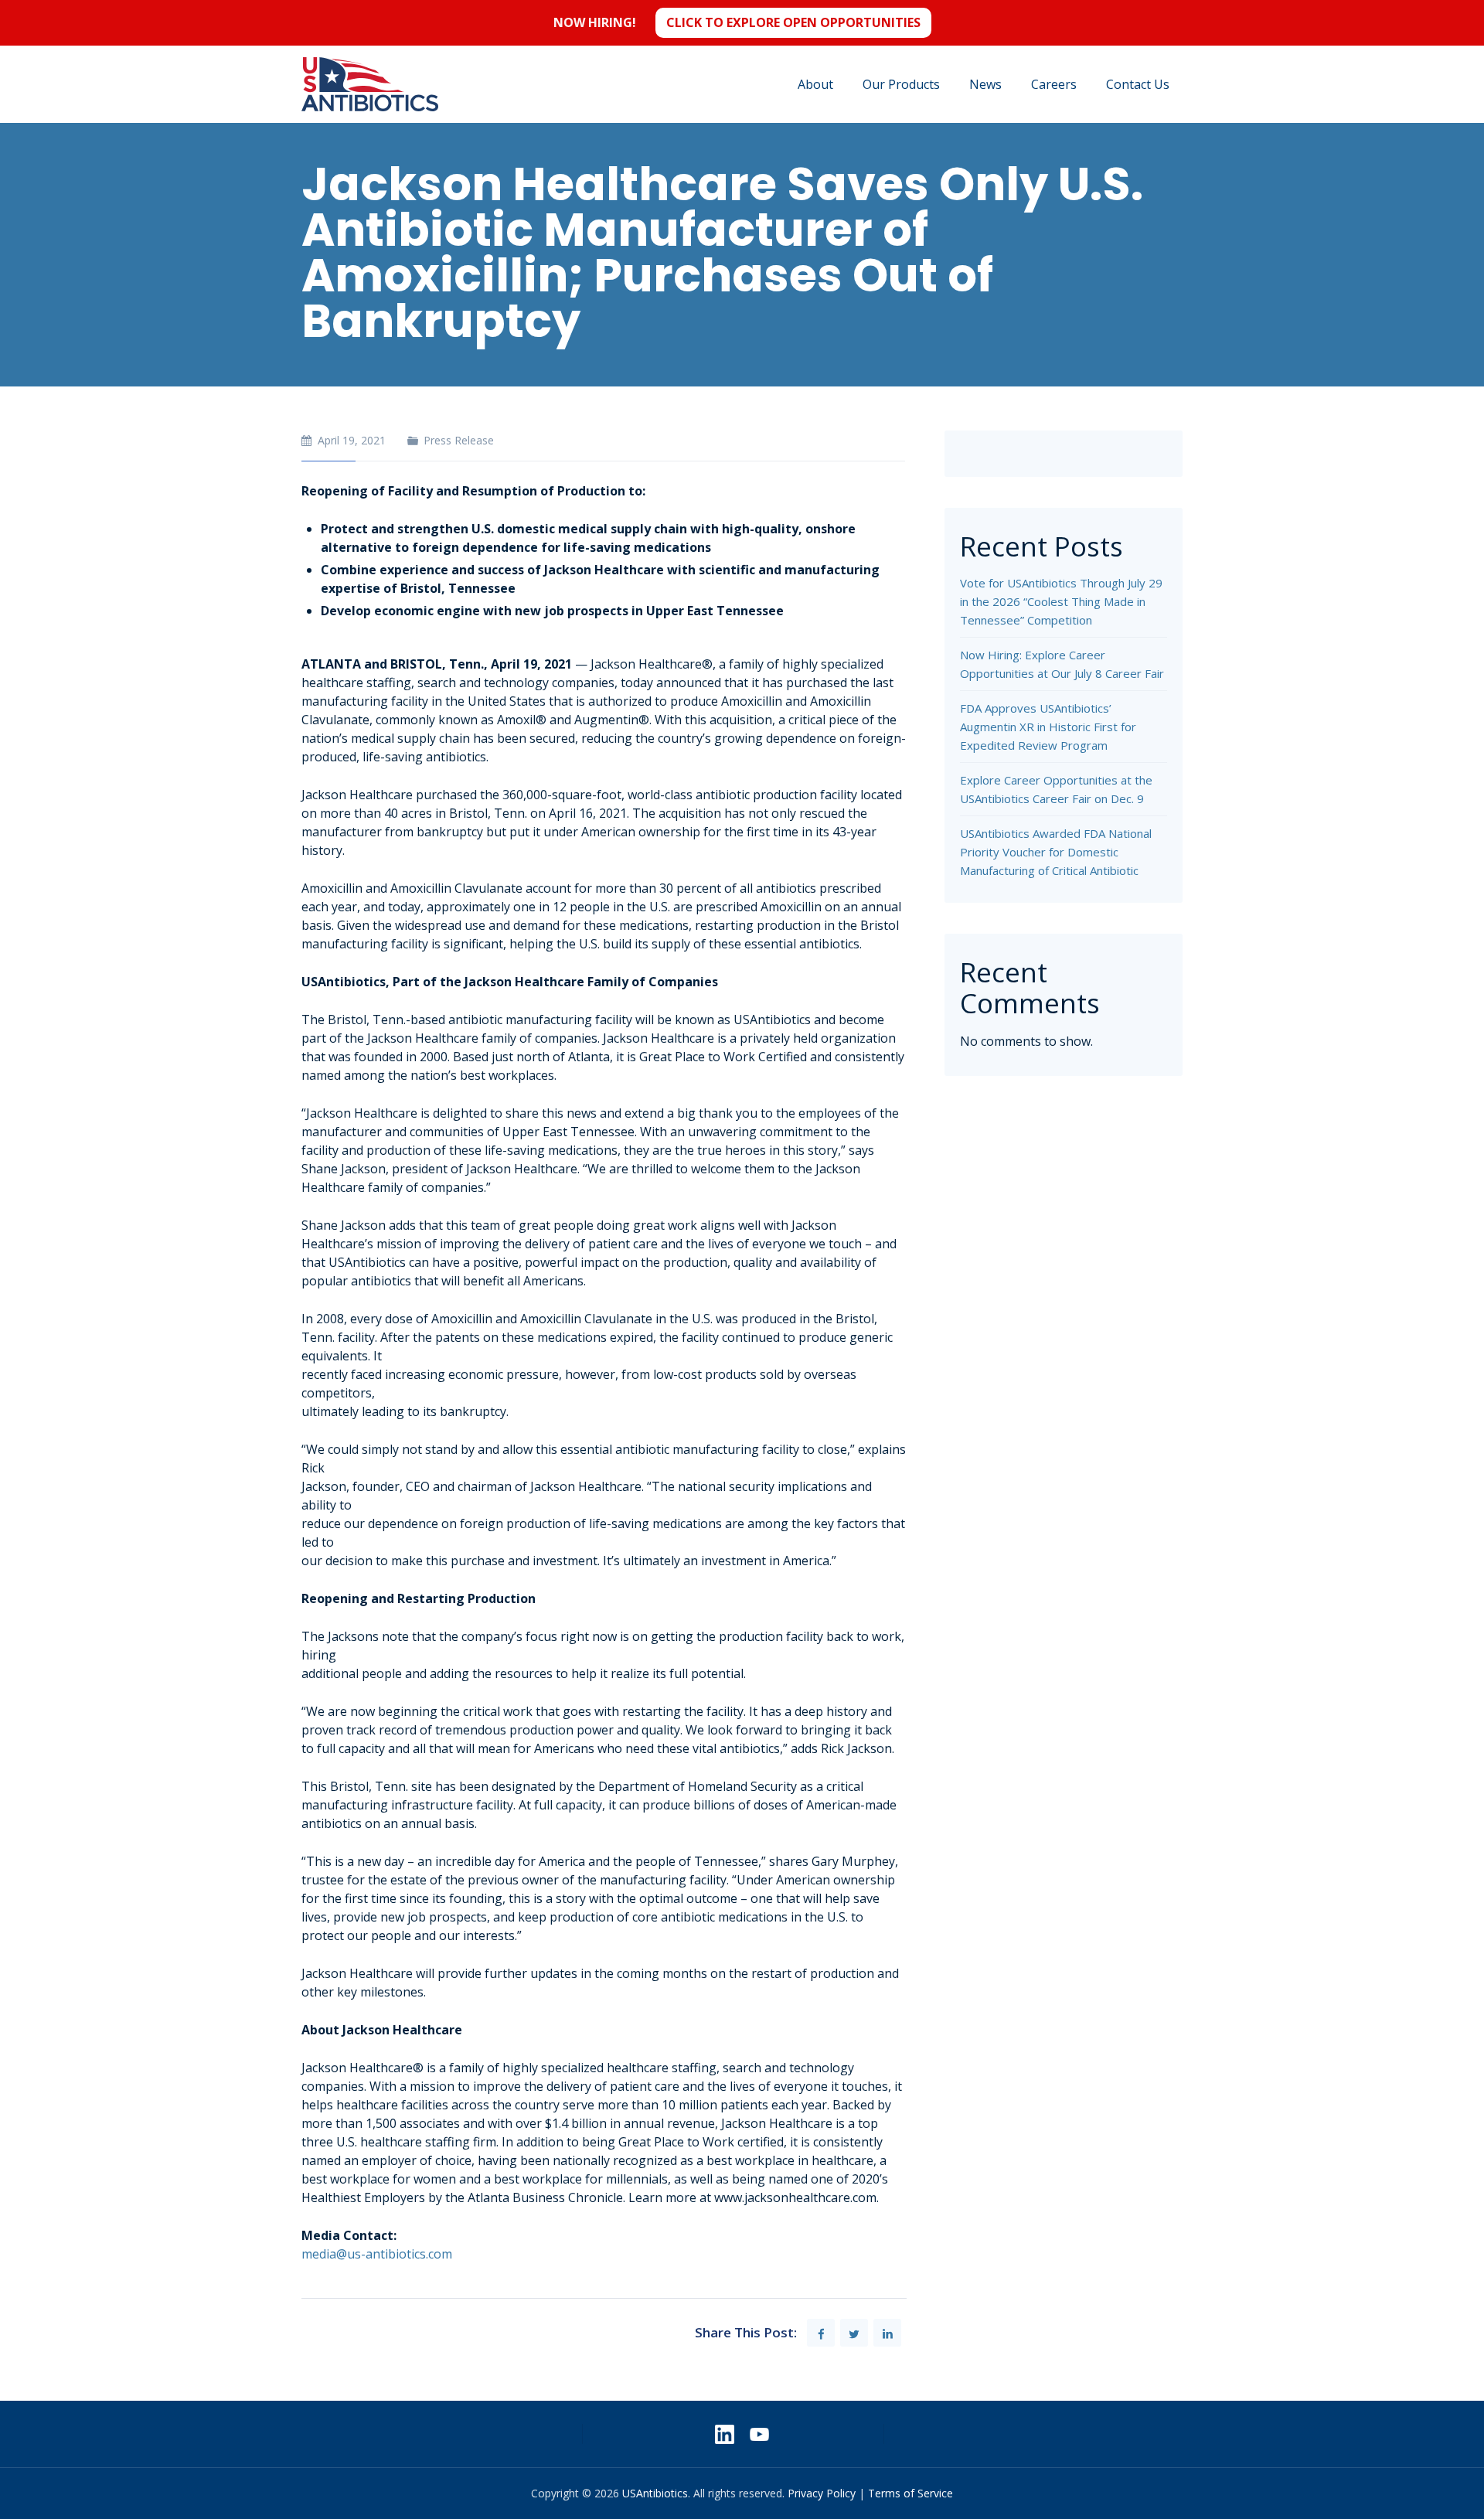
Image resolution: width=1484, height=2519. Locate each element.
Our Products (901, 84)
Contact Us (1138, 84)
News (985, 84)
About (815, 84)
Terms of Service (910, 2493)
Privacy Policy (822, 2493)
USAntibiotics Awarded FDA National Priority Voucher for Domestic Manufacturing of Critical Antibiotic (1056, 852)
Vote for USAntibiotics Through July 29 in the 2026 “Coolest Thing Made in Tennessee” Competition (1061, 601)
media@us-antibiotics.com (377, 2254)
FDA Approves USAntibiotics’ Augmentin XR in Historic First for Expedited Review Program (1048, 727)
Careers (1054, 84)
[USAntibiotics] (370, 84)
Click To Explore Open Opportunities (793, 22)
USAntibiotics (655, 2493)
